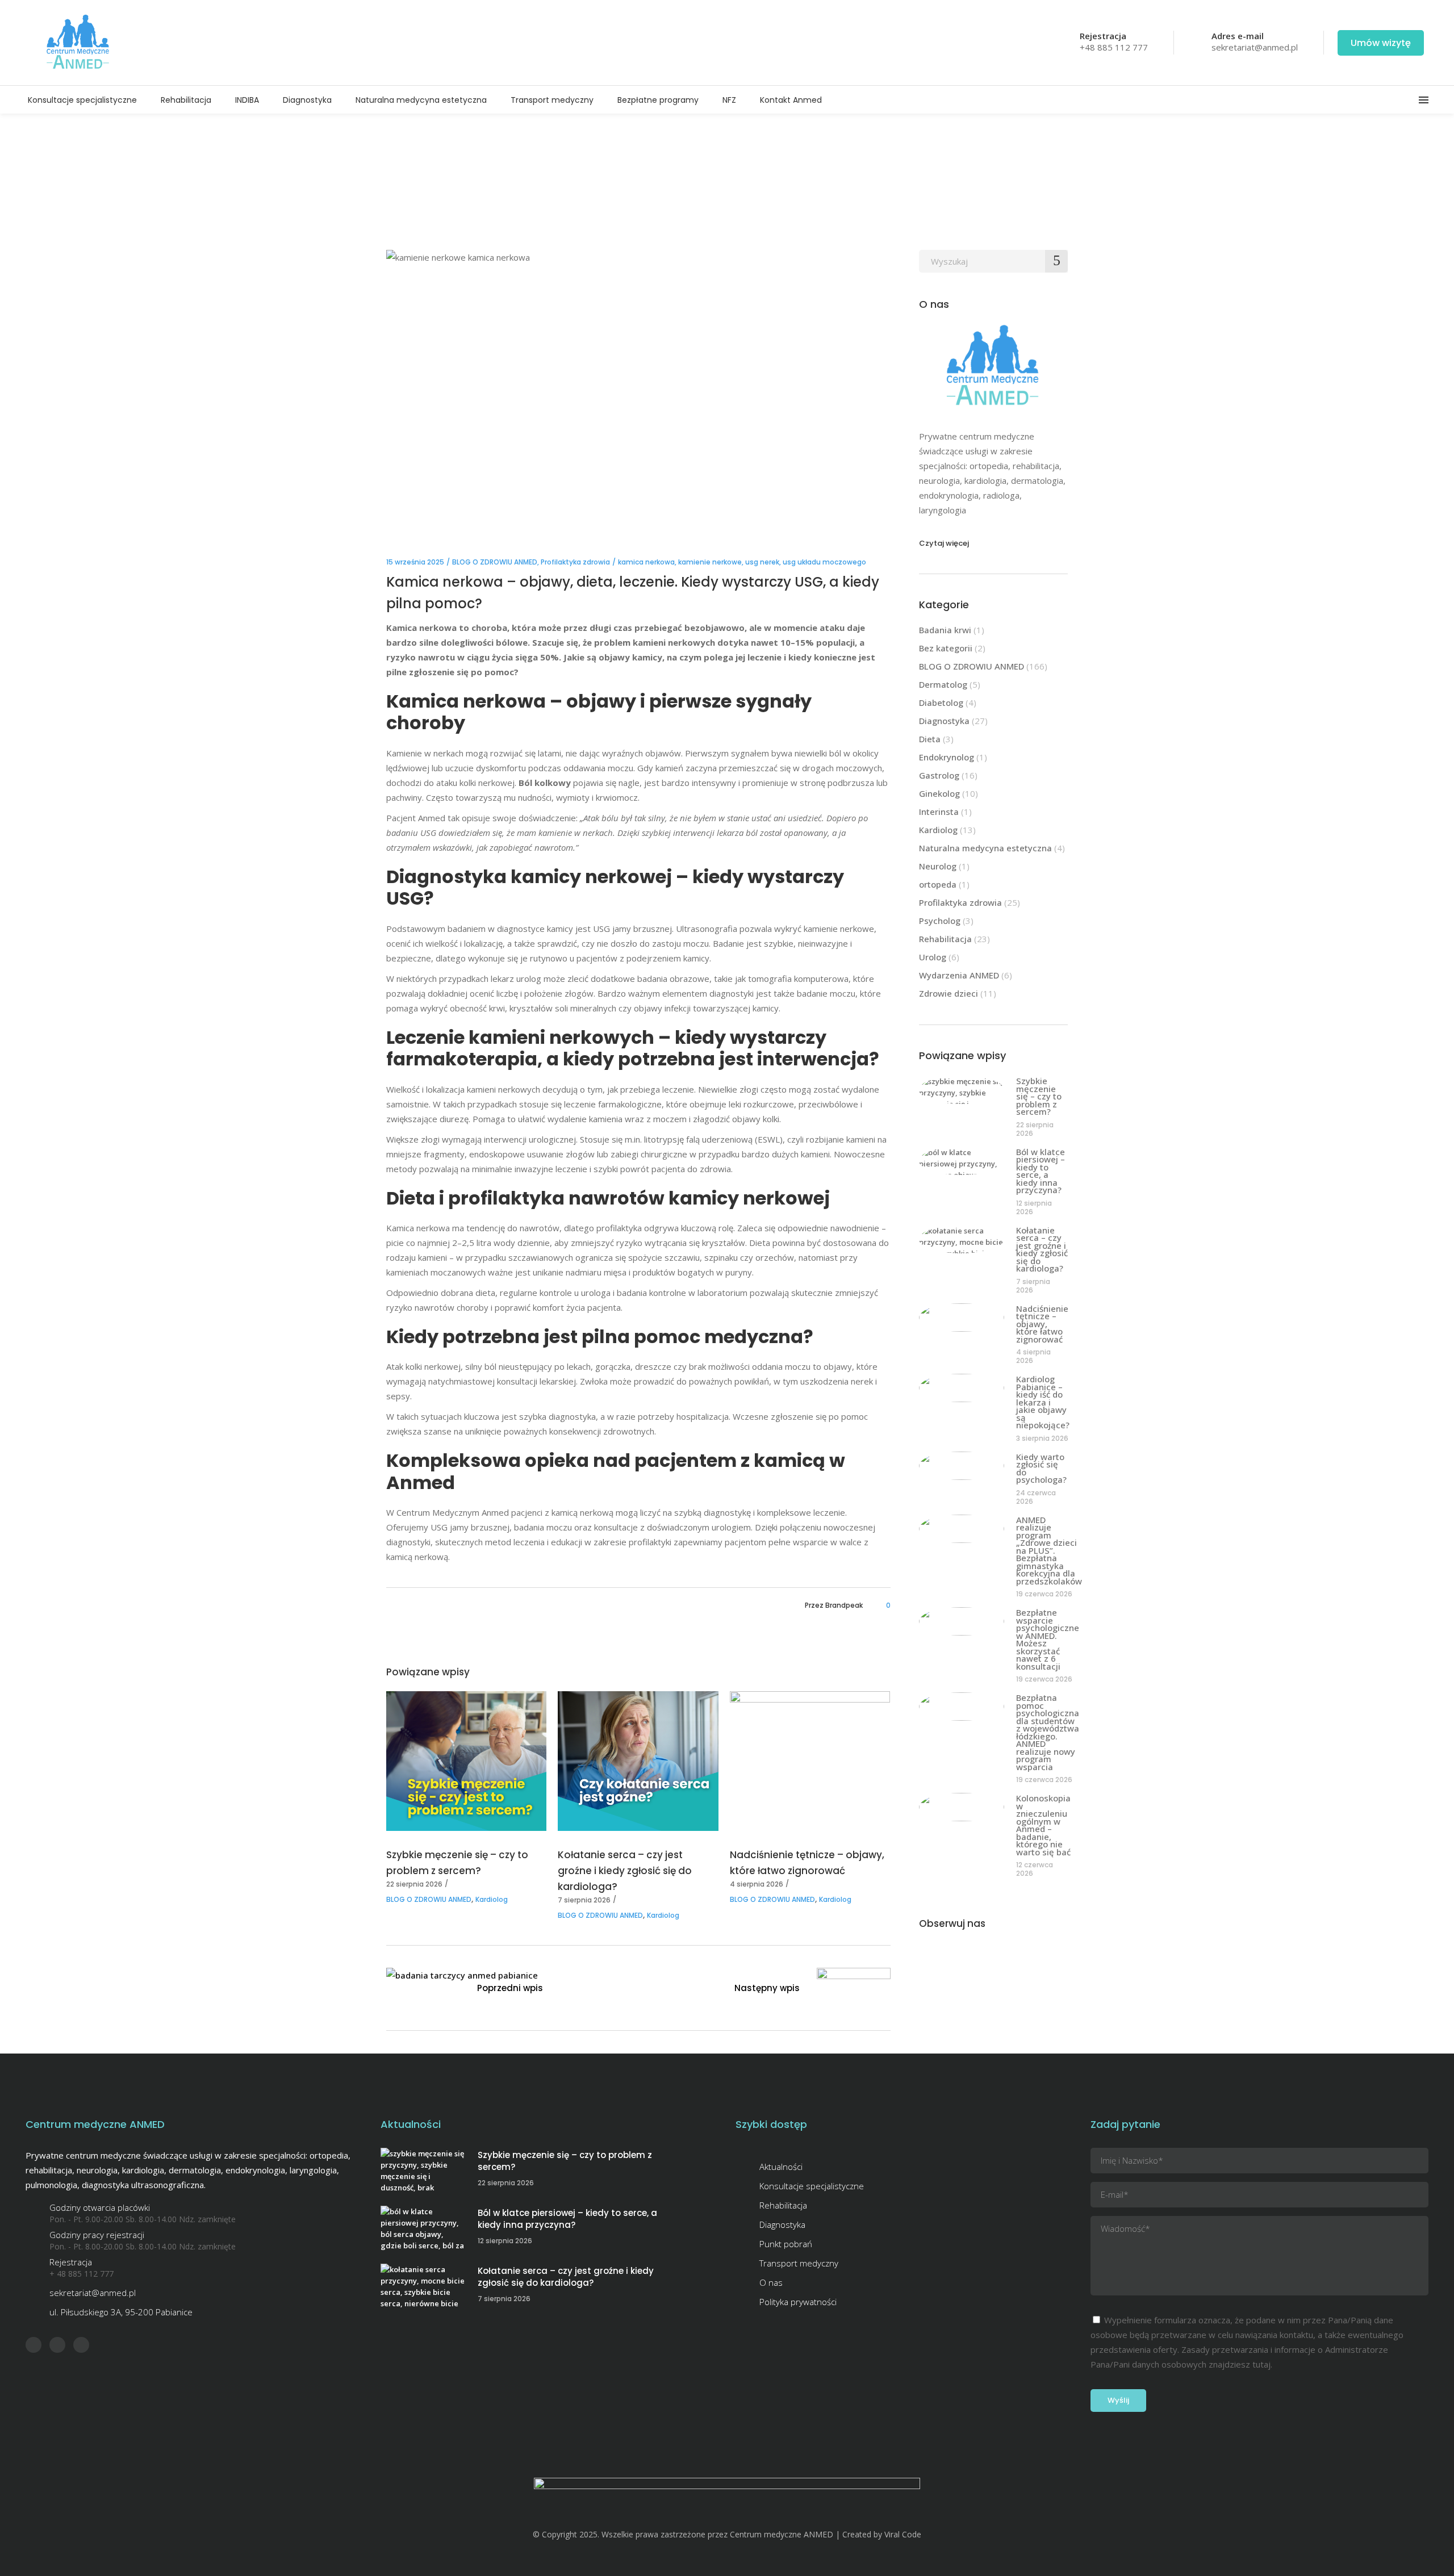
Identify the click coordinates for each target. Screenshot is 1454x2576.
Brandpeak (844, 1605)
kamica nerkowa (646, 562)
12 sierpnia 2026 (1034, 1207)
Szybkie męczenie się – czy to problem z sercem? (1039, 1096)
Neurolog (938, 866)
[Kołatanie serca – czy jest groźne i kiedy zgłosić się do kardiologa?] (638, 1761)
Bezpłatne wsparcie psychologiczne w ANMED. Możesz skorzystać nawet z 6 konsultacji (1048, 1639)
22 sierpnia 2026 (414, 1884)
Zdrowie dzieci (949, 993)
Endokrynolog (947, 757)
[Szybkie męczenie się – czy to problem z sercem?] (466, 1761)
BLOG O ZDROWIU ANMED (495, 562)
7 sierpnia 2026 (584, 1900)
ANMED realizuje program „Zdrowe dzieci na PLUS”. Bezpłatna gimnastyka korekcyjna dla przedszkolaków (1049, 1550)
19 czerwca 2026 (1044, 1594)
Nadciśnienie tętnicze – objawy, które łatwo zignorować (1042, 1324)
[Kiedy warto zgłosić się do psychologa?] (962, 1466)
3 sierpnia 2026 (1042, 1438)
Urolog (933, 957)
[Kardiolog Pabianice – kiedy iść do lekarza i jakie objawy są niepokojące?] (962, 1388)
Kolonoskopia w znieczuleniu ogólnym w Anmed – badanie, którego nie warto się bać (1043, 1825)
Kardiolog (492, 1899)
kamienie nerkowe (710, 562)
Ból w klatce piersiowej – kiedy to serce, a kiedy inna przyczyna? (1041, 1171)
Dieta (930, 739)
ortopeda (938, 884)
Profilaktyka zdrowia (575, 562)
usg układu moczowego (824, 562)
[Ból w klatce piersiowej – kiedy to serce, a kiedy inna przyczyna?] (962, 1161)
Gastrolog (939, 775)
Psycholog (940, 921)
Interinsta (939, 812)
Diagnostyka (944, 721)
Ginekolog (939, 793)
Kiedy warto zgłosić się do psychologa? (1041, 1468)
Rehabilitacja (945, 939)
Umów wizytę (1381, 43)
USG (405, 898)
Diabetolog (941, 702)
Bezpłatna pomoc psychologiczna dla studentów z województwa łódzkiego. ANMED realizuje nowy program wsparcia (1048, 1732)
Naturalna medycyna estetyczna (985, 848)
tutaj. (1262, 2364)
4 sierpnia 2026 (757, 1884)
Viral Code (903, 2534)
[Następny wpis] (854, 1990)
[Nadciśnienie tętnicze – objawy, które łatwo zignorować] (810, 1761)
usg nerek (762, 562)
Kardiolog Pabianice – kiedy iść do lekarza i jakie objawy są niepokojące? (1043, 1402)
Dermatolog (943, 684)
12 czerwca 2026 (1035, 1869)
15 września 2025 (415, 562)
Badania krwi (945, 630)
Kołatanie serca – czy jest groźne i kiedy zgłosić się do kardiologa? (625, 1871)
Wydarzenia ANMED (959, 975)
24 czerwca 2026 (1036, 1497)
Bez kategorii (946, 648)
